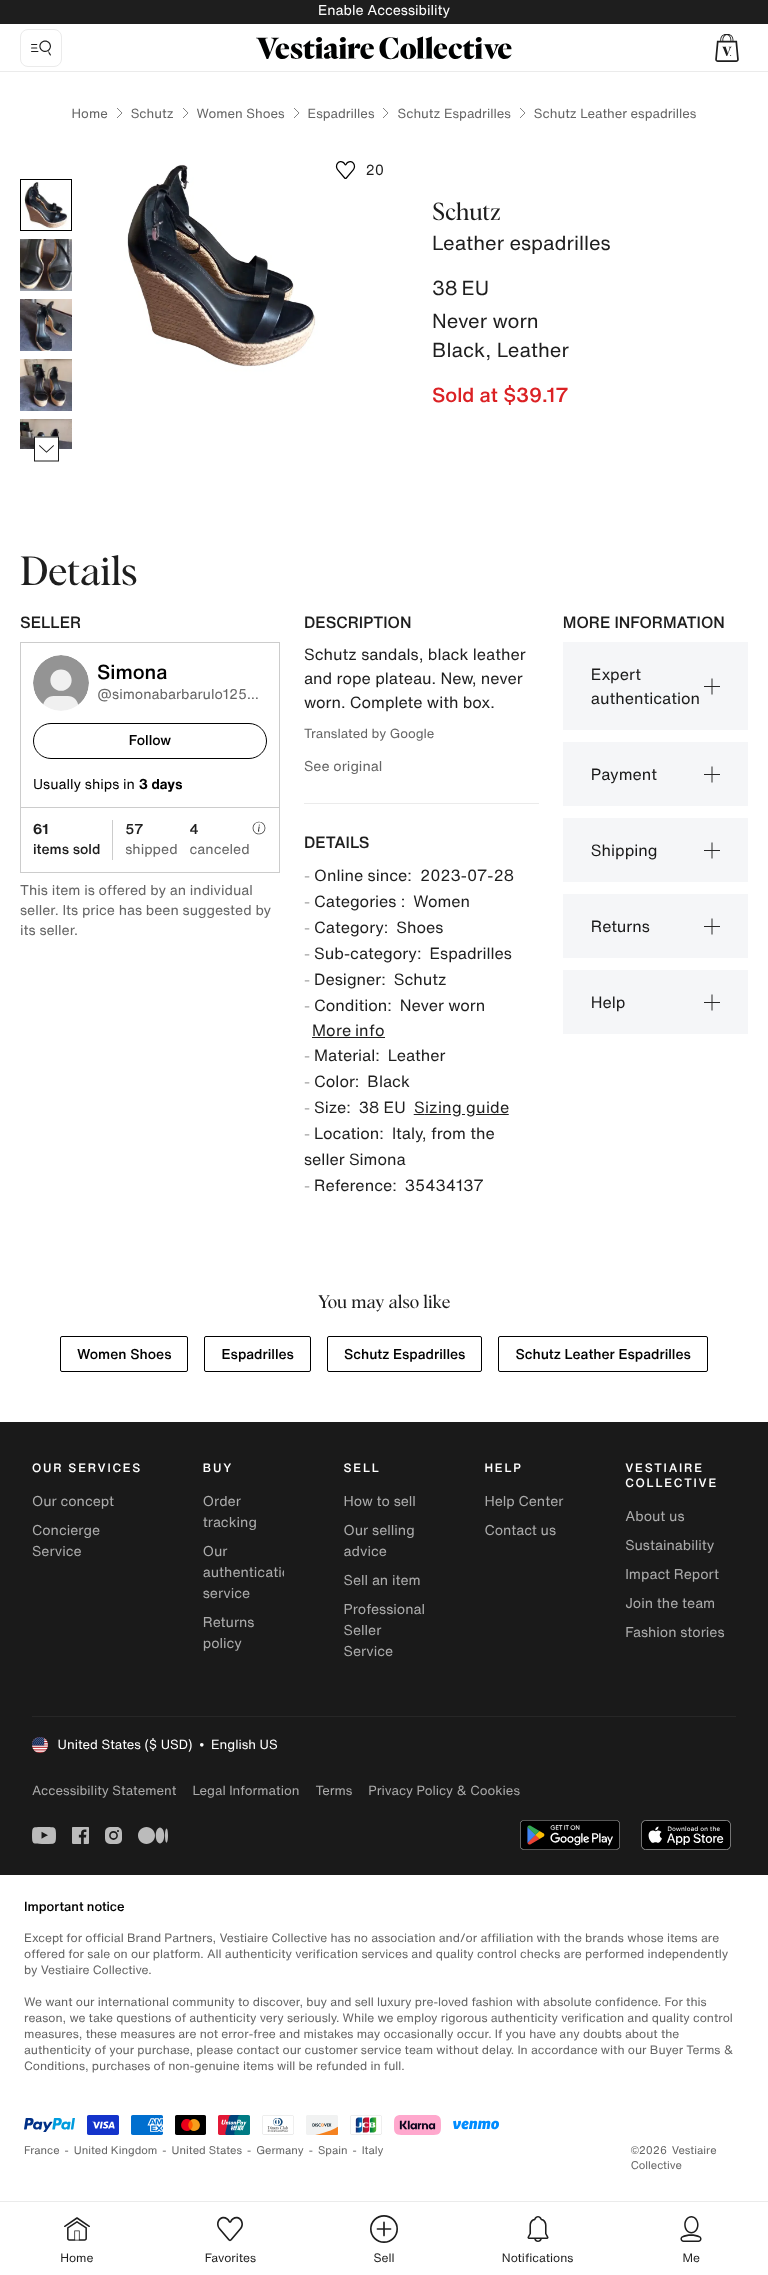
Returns (620, 926)
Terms (333, 1790)
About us (654, 1516)
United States (207, 2150)
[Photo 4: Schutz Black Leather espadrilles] (46, 385)
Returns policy (229, 1633)
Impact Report (672, 1574)
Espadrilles (341, 113)
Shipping (624, 850)
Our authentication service (251, 1572)
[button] (727, 48)
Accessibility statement (104, 1790)
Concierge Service (66, 1541)
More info (348, 1030)
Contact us (520, 1530)
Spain (333, 2150)
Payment (624, 774)
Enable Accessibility (384, 10)
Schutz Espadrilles (453, 113)
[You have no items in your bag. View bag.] (727, 48)
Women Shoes (241, 113)
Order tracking (230, 1512)
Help (608, 1002)
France (42, 2150)
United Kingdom (116, 2150)
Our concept (73, 1501)
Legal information (245, 1790)
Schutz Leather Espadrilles (602, 1354)
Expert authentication (645, 686)
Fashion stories (674, 1632)
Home (90, 113)
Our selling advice (379, 1541)
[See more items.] (46, 449)
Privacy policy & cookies (444, 1790)
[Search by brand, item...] (41, 48)
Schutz (152, 113)
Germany (280, 2150)
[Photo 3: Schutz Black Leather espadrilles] (46, 325)
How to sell (380, 1501)
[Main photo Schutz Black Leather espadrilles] (46, 205)
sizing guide (461, 1107)
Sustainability (669, 1545)
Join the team (670, 1603)
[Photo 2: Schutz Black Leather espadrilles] (46, 265)
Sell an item (382, 1580)
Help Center (523, 1501)
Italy (373, 2150)
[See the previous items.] (46, 179)
